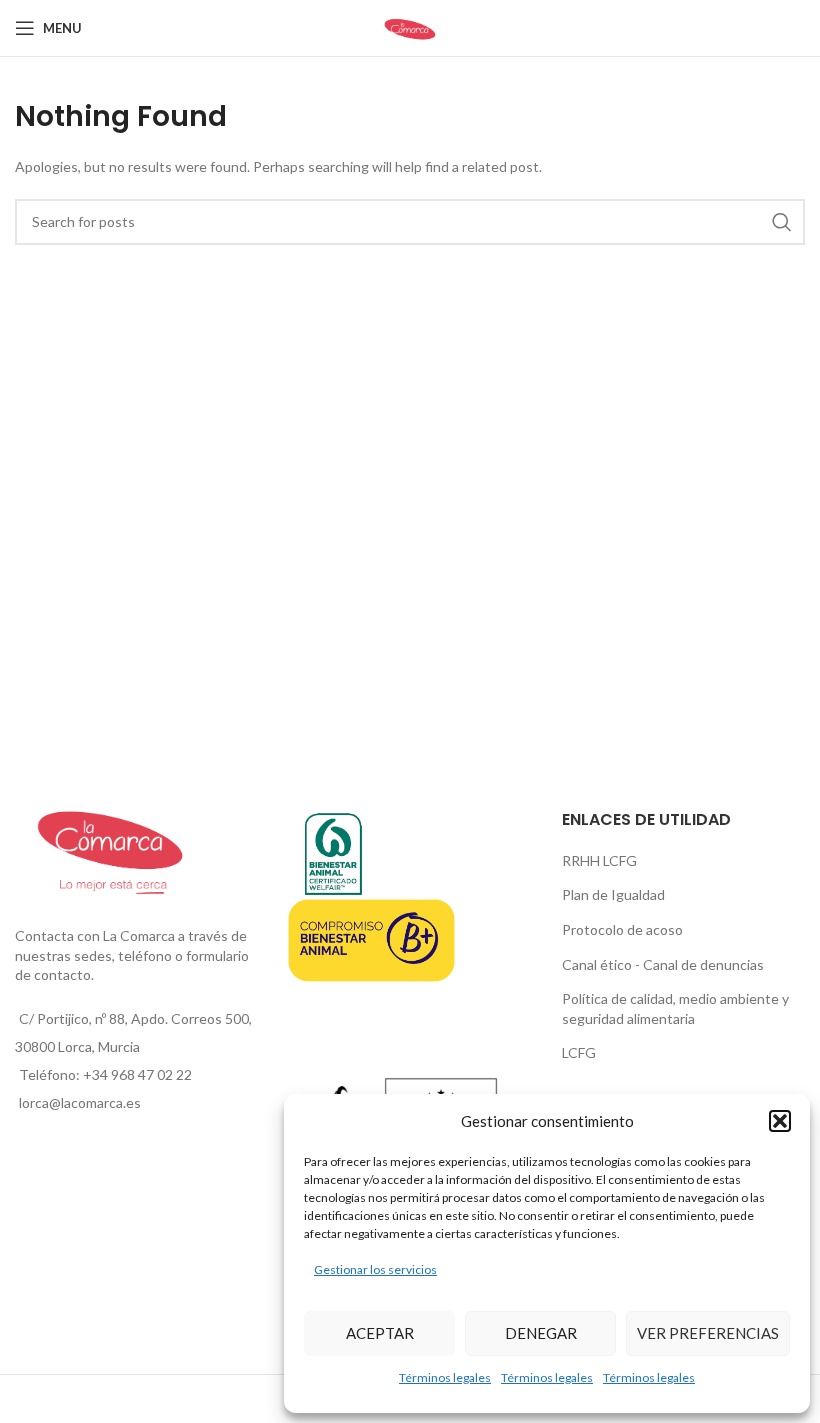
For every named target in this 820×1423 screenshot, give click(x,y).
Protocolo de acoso (622, 929)
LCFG (579, 1052)
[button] (780, 1121)
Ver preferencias (708, 1333)
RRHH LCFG (599, 860)
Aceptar (380, 1333)
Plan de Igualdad (613, 894)
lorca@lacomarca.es (80, 1102)
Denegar (541, 1333)
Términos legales (445, 1377)
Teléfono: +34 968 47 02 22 (105, 1074)
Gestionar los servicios (375, 1269)
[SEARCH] (782, 222)
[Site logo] (410, 26)
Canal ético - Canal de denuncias (663, 964)
